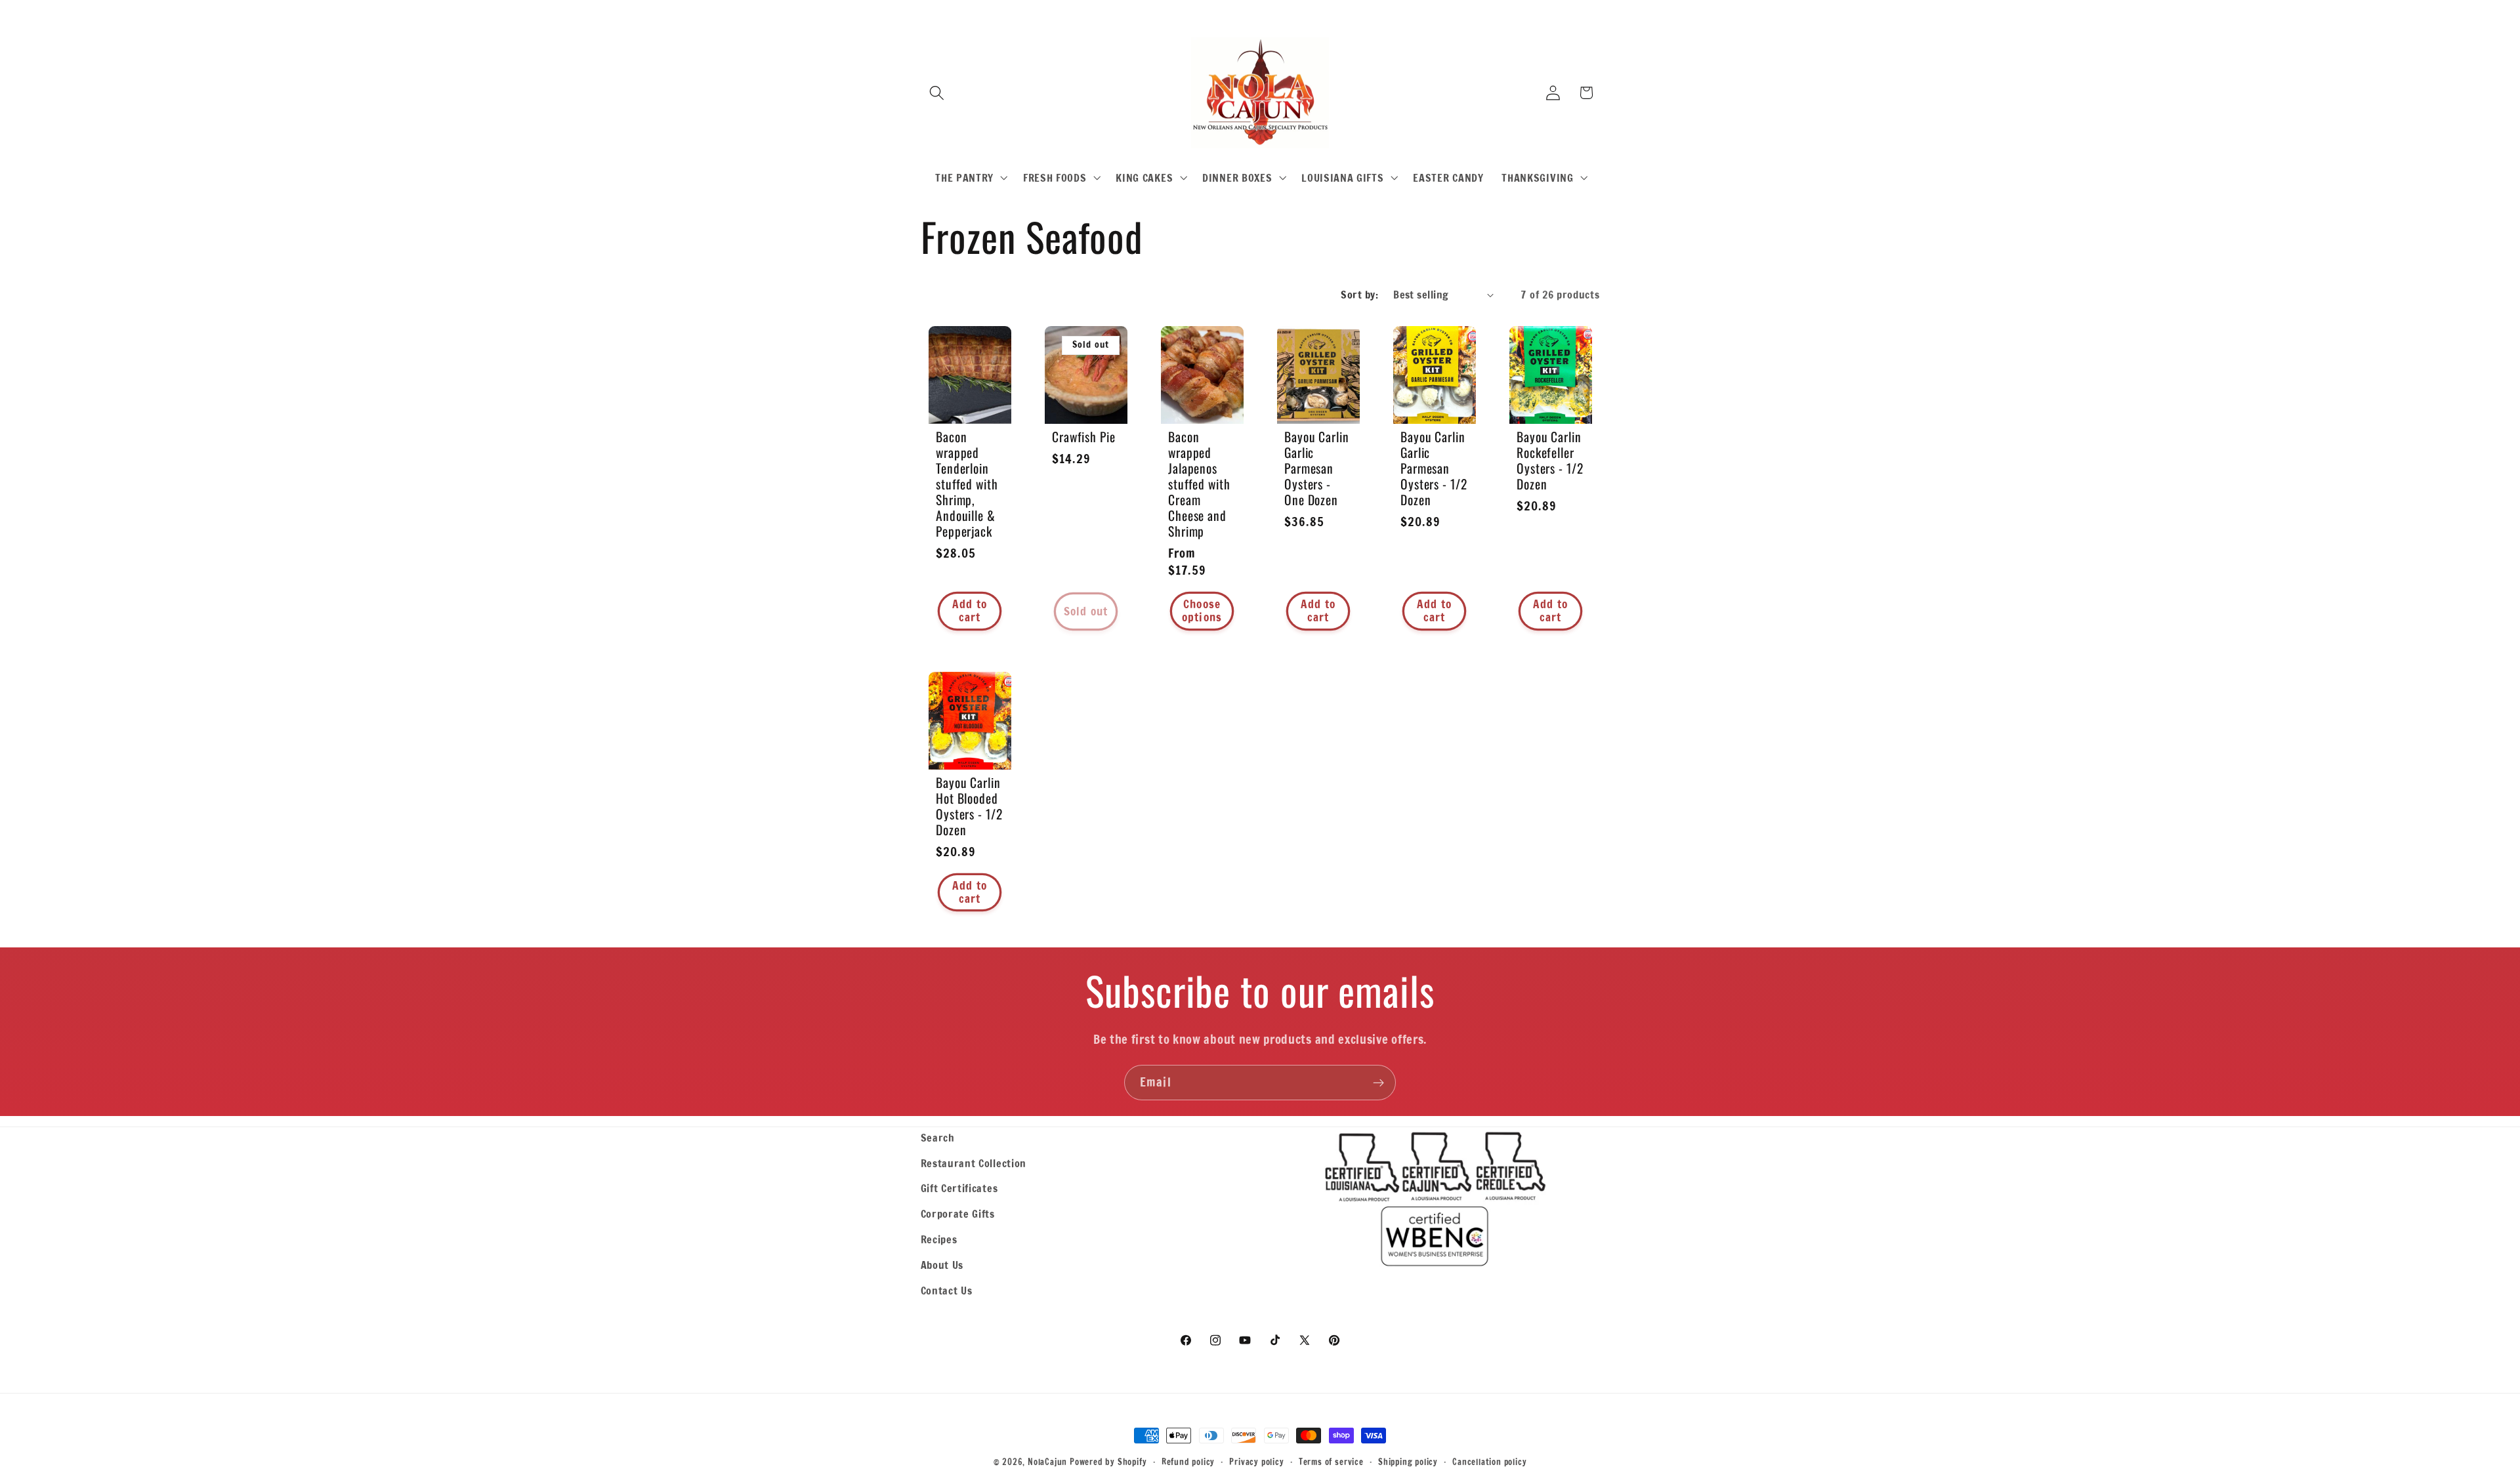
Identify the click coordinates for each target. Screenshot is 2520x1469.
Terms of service (1331, 1462)
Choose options (1202, 610)
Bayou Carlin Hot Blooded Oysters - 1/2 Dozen (969, 806)
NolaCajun (1047, 1462)
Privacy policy (1256, 1462)
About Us (942, 1265)
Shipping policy (1408, 1462)
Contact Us (947, 1290)
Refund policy (1188, 1462)
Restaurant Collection (974, 1163)
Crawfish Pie (1084, 436)
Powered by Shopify (1108, 1462)
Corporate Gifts (958, 1213)
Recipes (939, 1239)
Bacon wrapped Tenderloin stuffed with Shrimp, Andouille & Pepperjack (967, 484)
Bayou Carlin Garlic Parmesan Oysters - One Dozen (1317, 468)
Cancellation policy (1489, 1462)
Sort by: (1359, 294)
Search (938, 1137)
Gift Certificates (959, 1188)
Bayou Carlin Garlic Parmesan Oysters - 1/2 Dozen (1434, 468)
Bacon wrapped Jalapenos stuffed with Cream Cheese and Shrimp (1199, 484)
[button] (937, 93)
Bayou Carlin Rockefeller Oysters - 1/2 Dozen (1550, 460)
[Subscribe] (1378, 1083)
